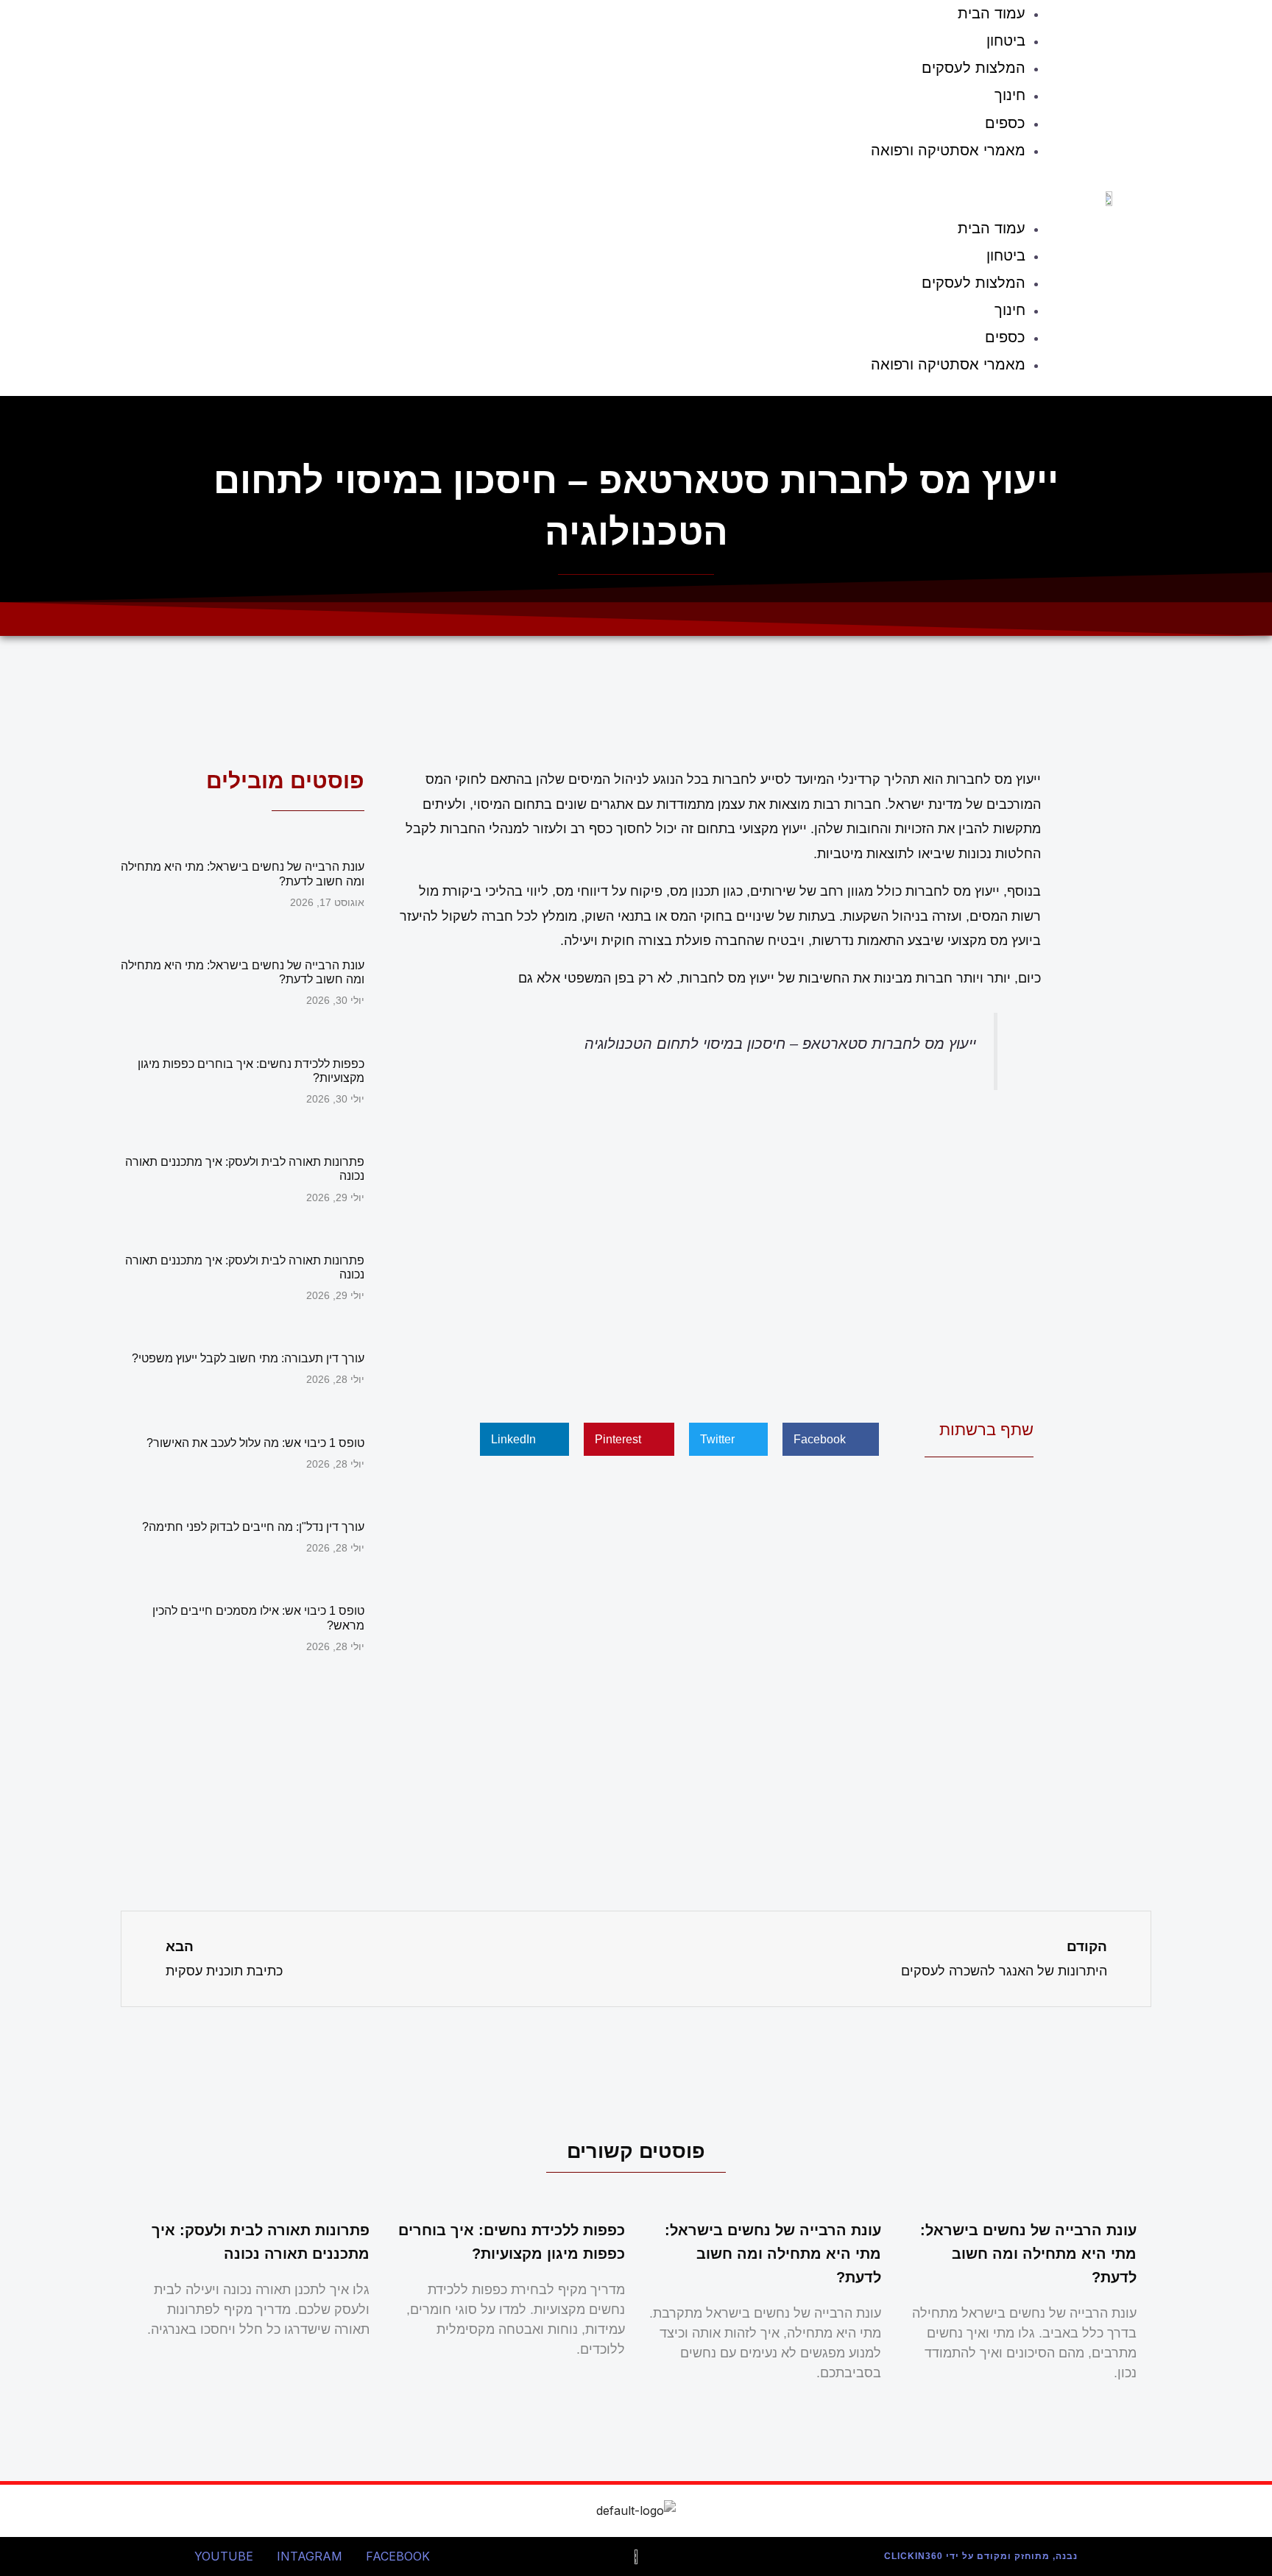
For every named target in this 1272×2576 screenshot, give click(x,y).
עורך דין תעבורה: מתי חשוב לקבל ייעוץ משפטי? (248, 1358)
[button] (590, 193)
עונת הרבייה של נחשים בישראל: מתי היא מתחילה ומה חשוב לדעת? (1028, 2254)
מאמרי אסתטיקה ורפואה (948, 150)
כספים (1005, 123)
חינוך (1010, 95)
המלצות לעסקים (974, 68)
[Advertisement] (717, 1251)
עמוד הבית (992, 228)
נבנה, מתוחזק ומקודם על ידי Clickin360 (981, 2556)
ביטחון (1006, 40)
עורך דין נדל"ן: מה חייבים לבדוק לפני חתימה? (253, 1527)
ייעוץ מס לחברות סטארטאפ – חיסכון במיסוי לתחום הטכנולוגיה (780, 1044)
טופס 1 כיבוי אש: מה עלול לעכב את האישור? (255, 1443)
